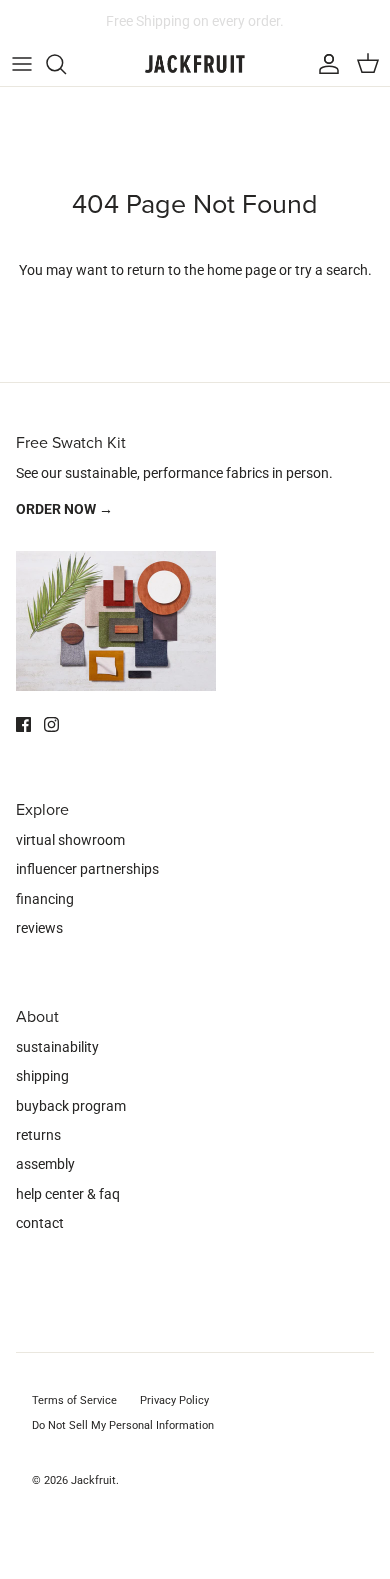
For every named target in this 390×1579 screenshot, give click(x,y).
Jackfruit (93, 1480)
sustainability (57, 1047)
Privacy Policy (174, 1400)
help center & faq (68, 1194)
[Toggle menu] (22, 64)
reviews (39, 928)
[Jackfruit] (195, 64)
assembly (45, 1164)
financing (45, 899)
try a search (331, 270)
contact (40, 1223)
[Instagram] (51, 724)
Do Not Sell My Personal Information (123, 1425)
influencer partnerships (87, 869)
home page (241, 270)
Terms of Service (74, 1400)
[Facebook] (23, 724)
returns (38, 1135)
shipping (42, 1076)
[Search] (66, 64)
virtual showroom (70, 840)
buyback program (71, 1106)
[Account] (324, 64)
